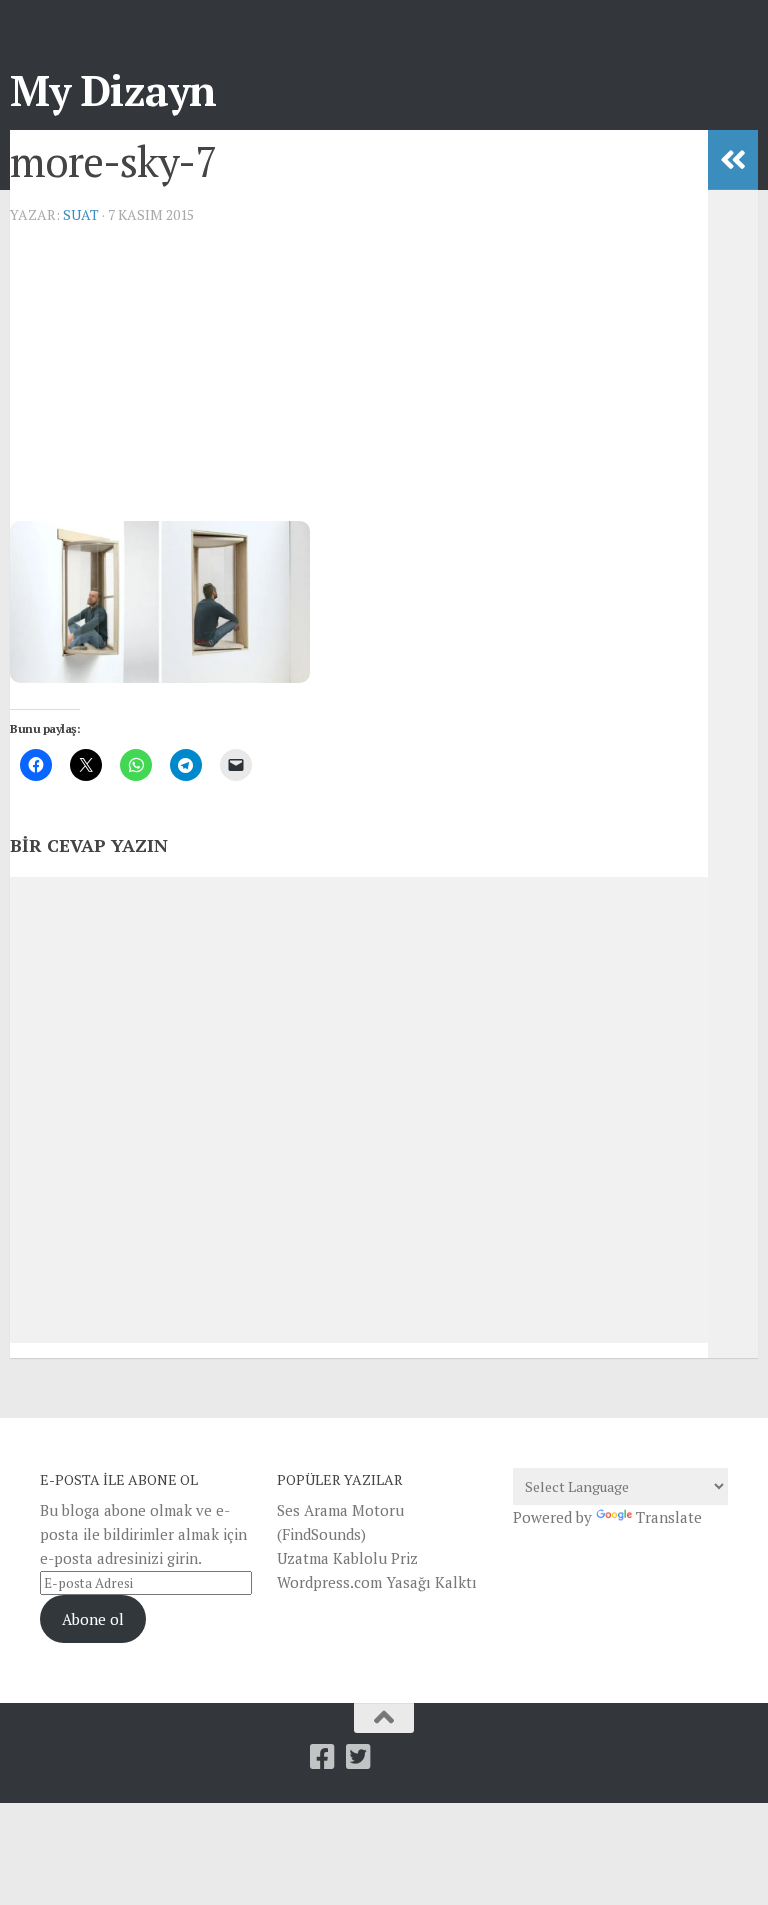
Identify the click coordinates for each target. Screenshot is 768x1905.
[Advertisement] (359, 381)
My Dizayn (113, 90)
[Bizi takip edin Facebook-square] (323, 1757)
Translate (669, 1517)
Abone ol (93, 1619)
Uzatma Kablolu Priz (347, 1558)
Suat (81, 214)
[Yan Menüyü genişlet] (733, 160)
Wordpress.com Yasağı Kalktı (377, 1582)
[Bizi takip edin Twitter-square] (359, 1757)
